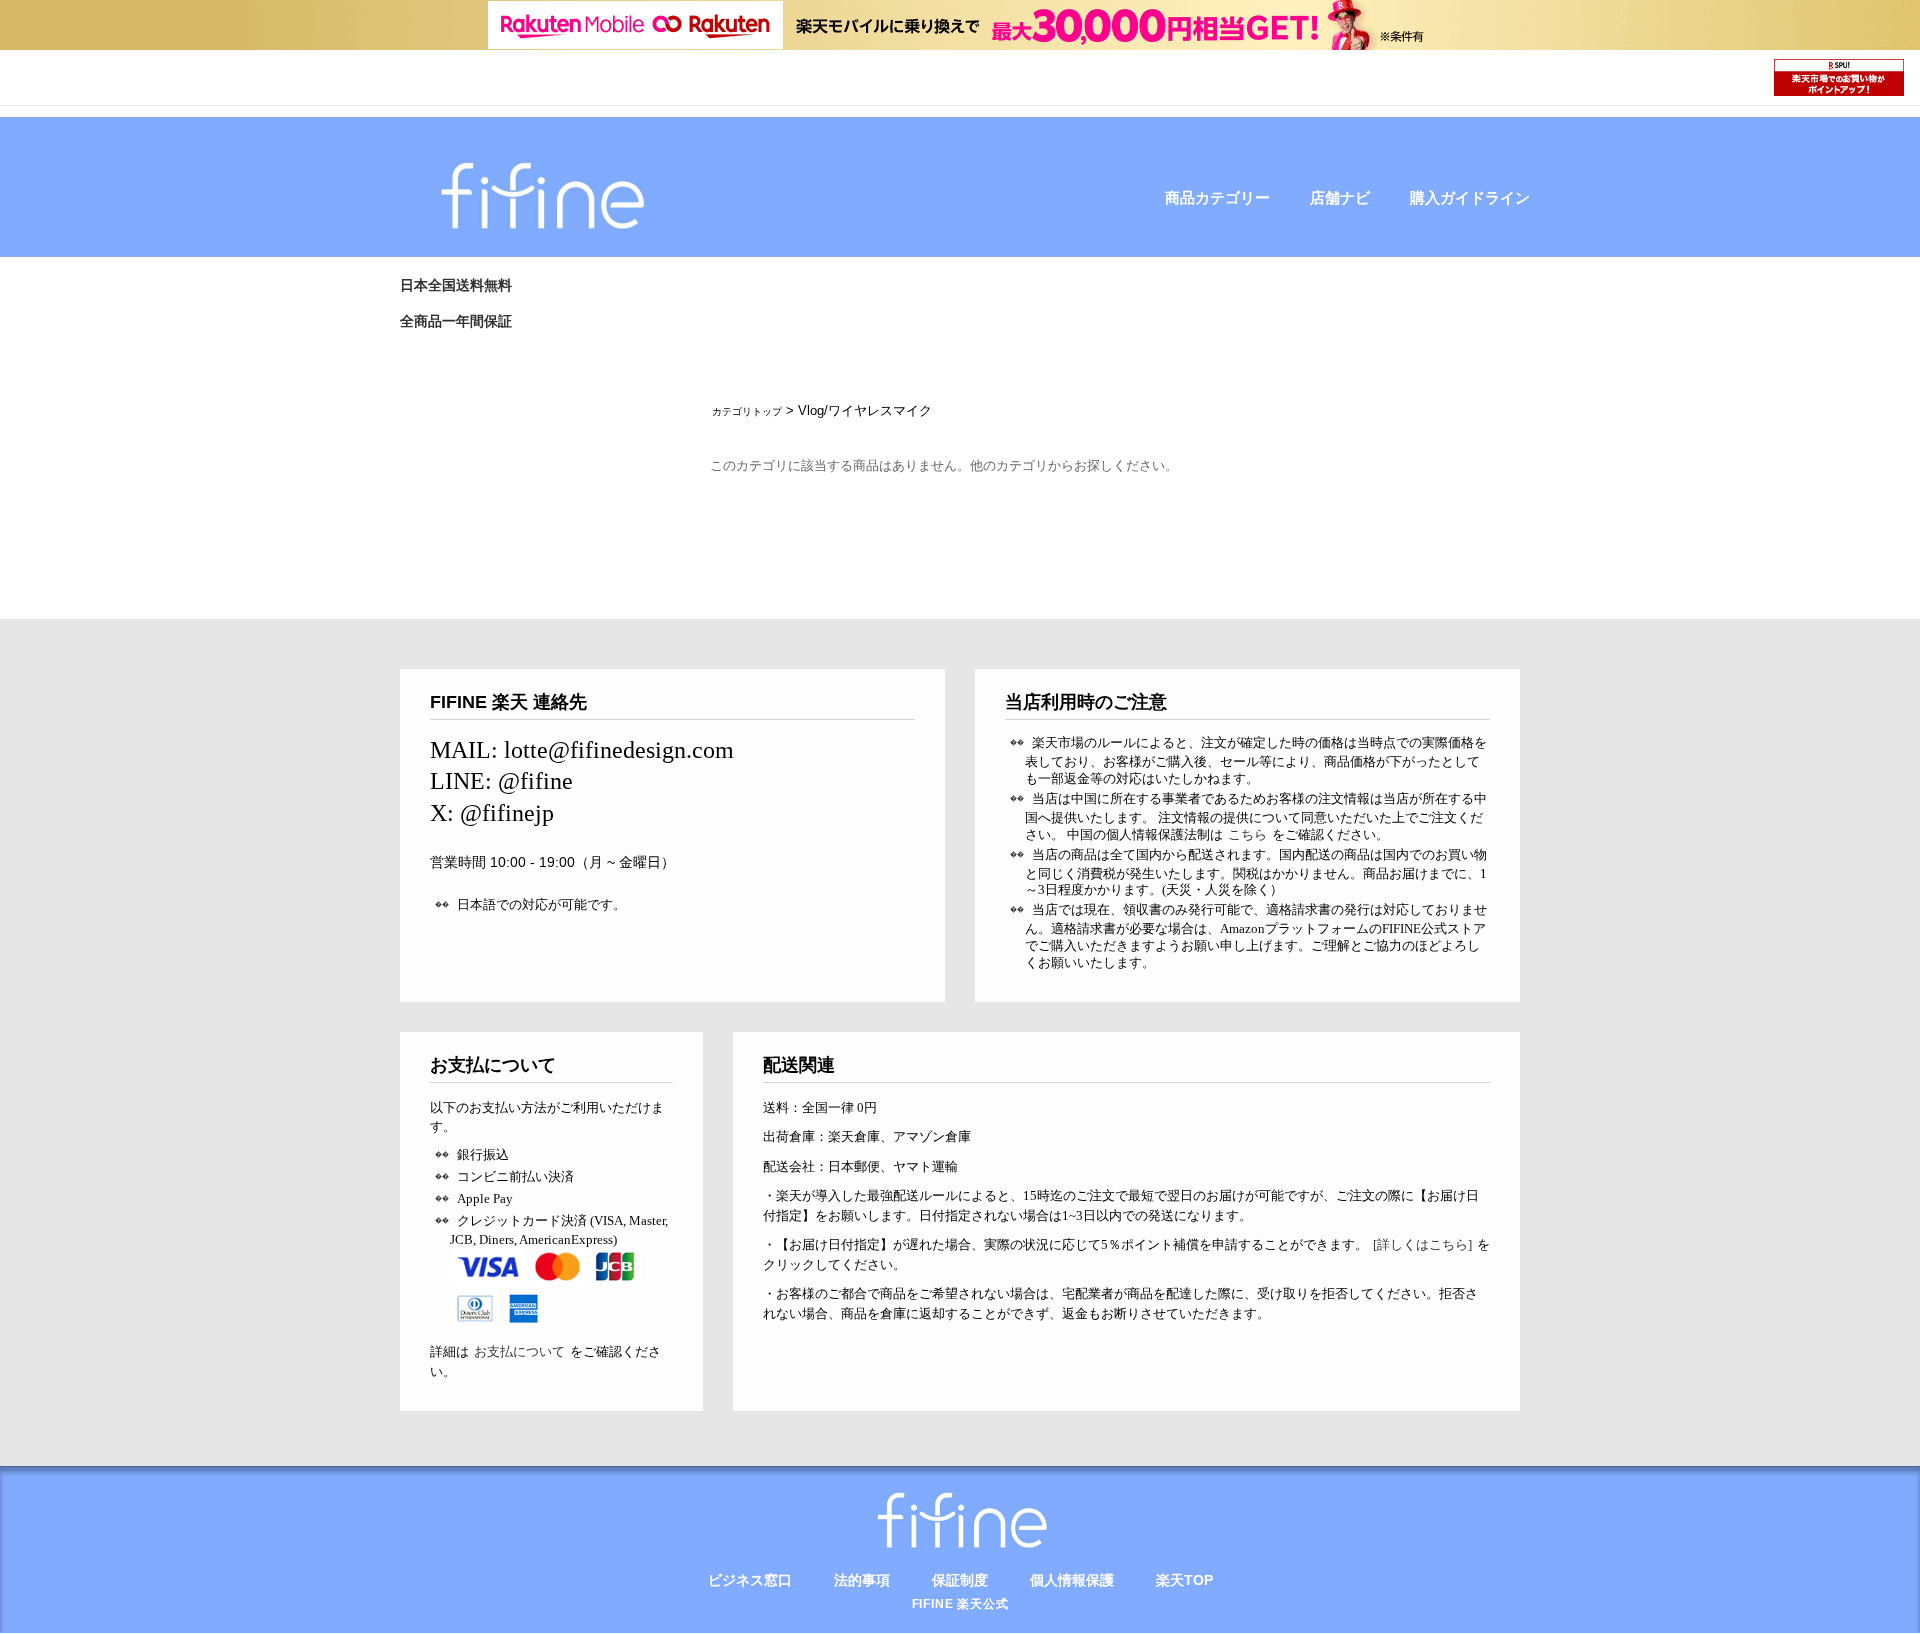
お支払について (519, 1351)
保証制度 (960, 1580)
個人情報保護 (1072, 1580)
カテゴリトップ (747, 411)
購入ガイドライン (1470, 198)
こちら (1247, 834)
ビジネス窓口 (750, 1580)
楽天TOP (1184, 1580)
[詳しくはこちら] (1422, 1244)
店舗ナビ (1340, 198)
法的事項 (862, 1580)
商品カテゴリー (1217, 198)
